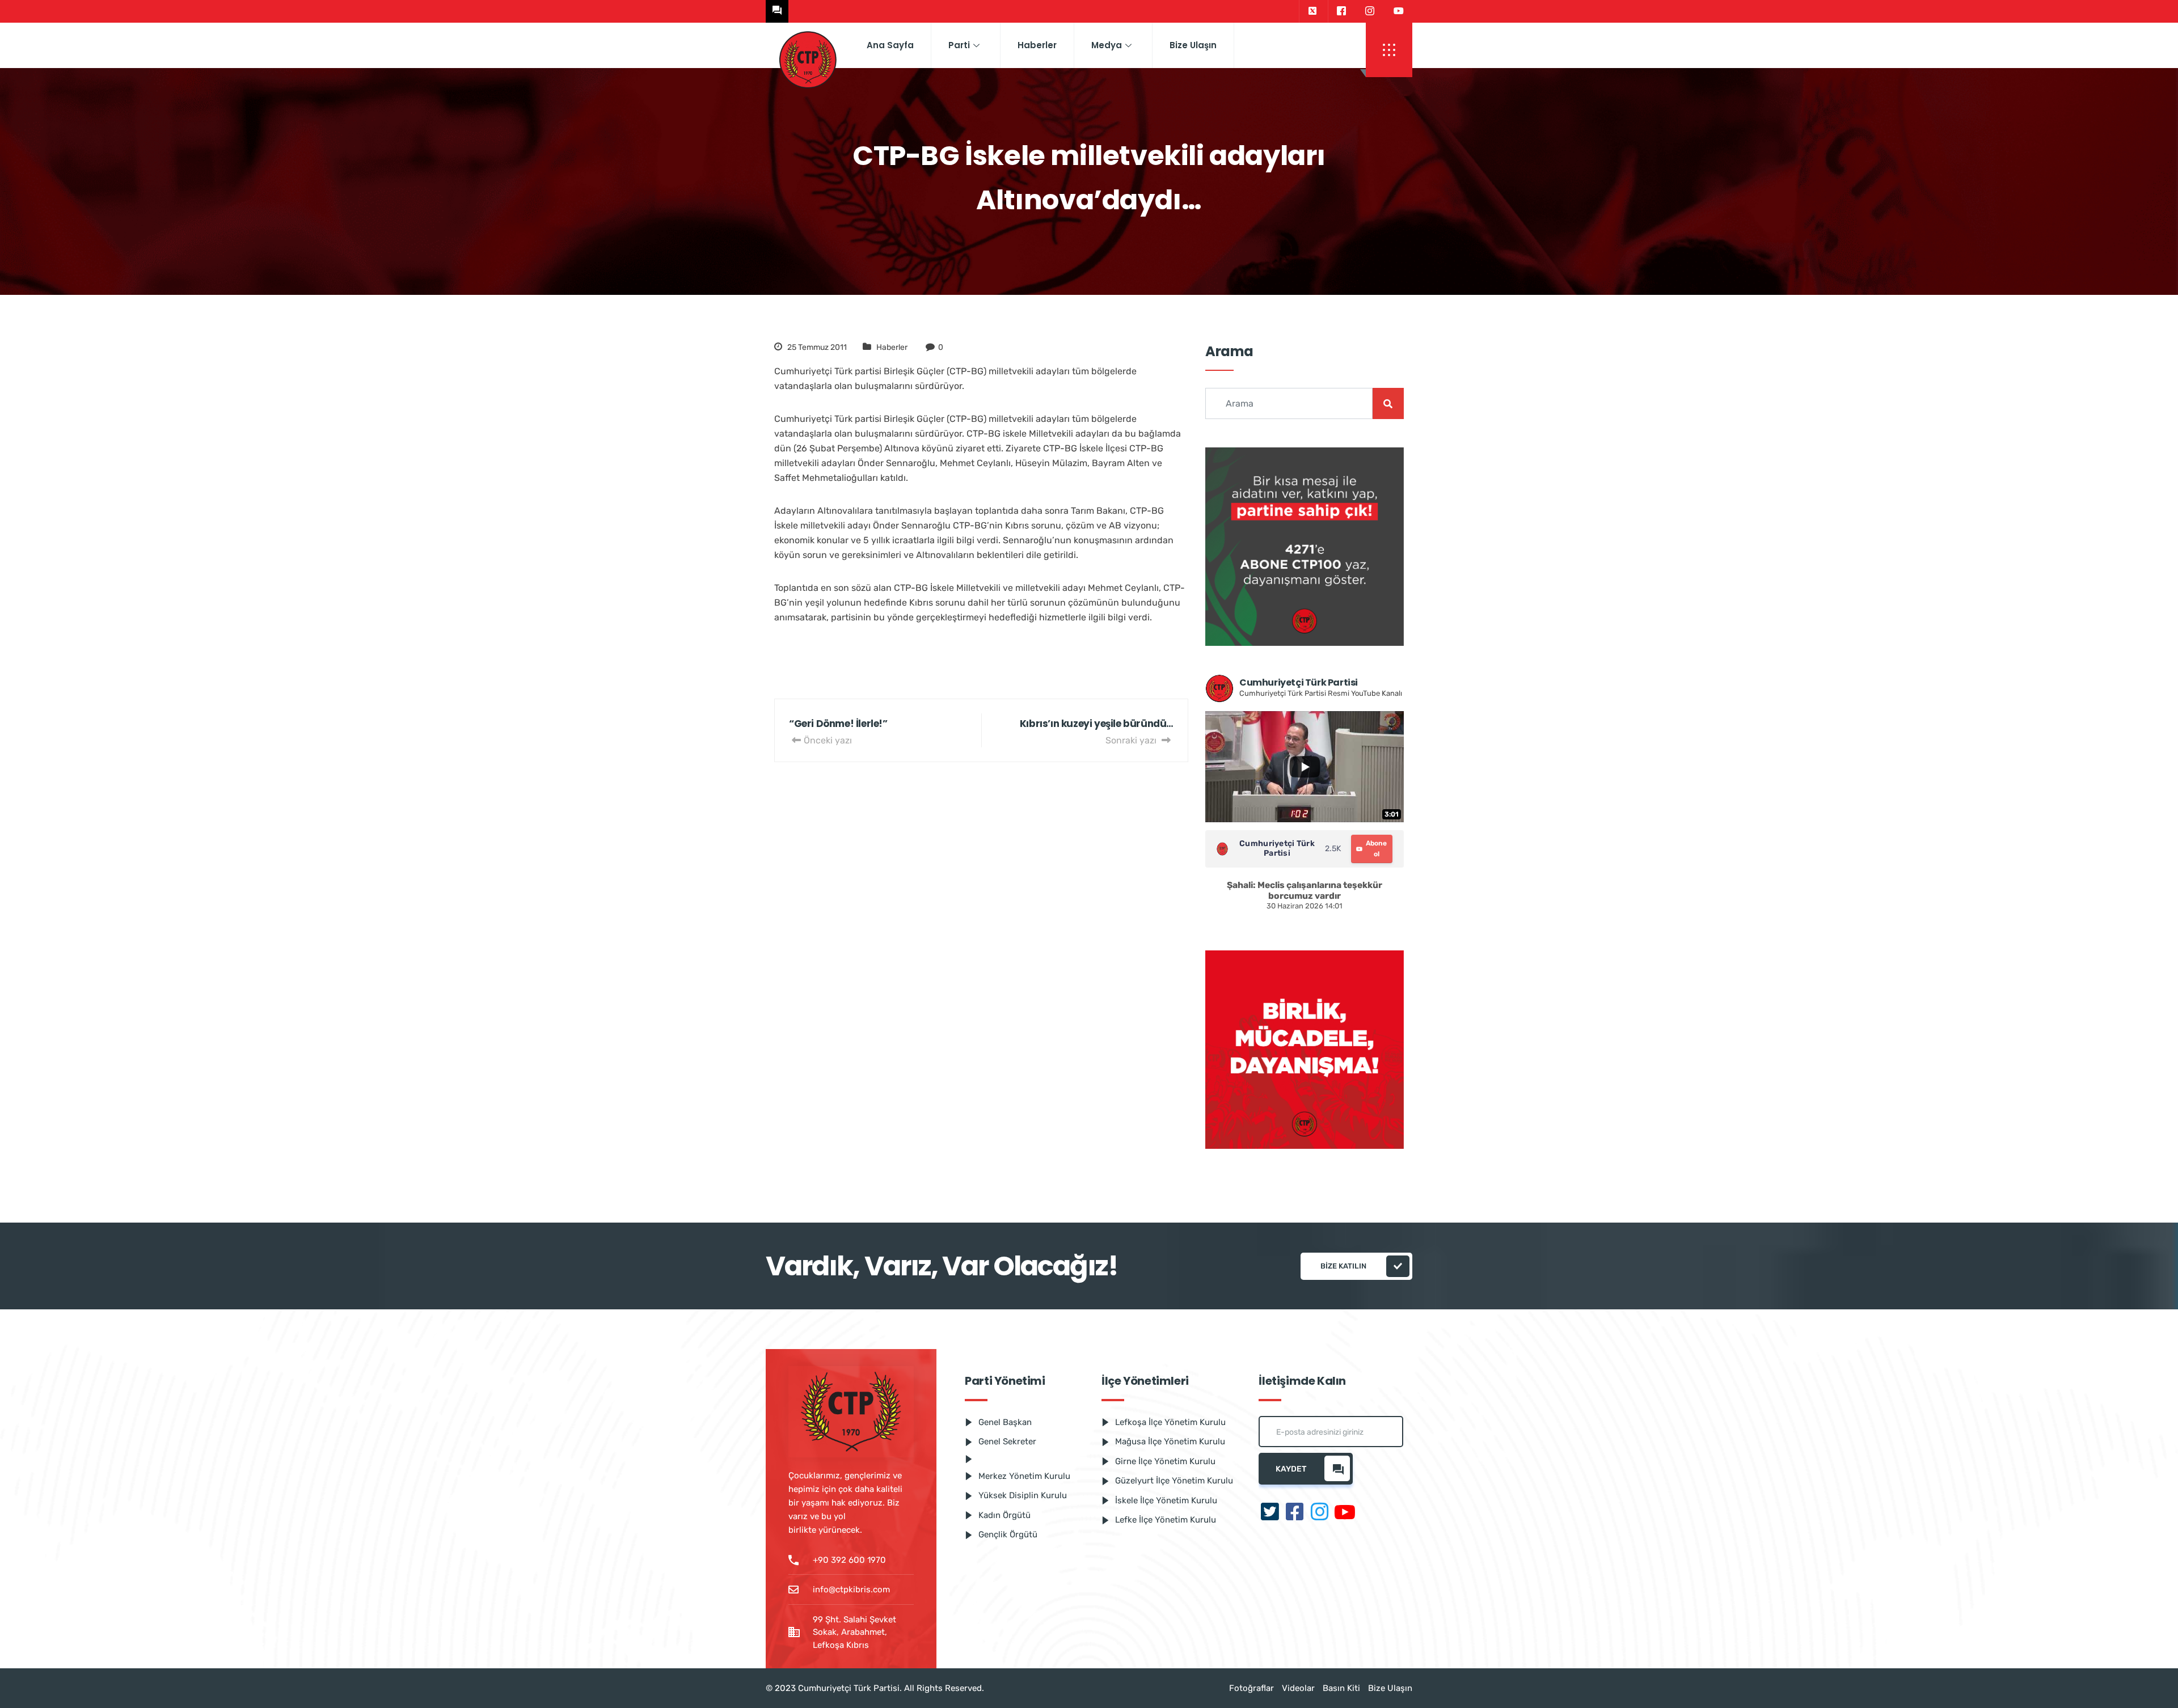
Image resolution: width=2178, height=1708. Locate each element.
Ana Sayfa (890, 45)
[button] (1389, 50)
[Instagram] (1370, 11)
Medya (1107, 45)
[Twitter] (1312, 11)
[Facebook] (1341, 11)
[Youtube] (1399, 11)
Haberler (1037, 45)
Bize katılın (1343, 1266)
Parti (959, 45)
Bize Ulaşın (1193, 45)
